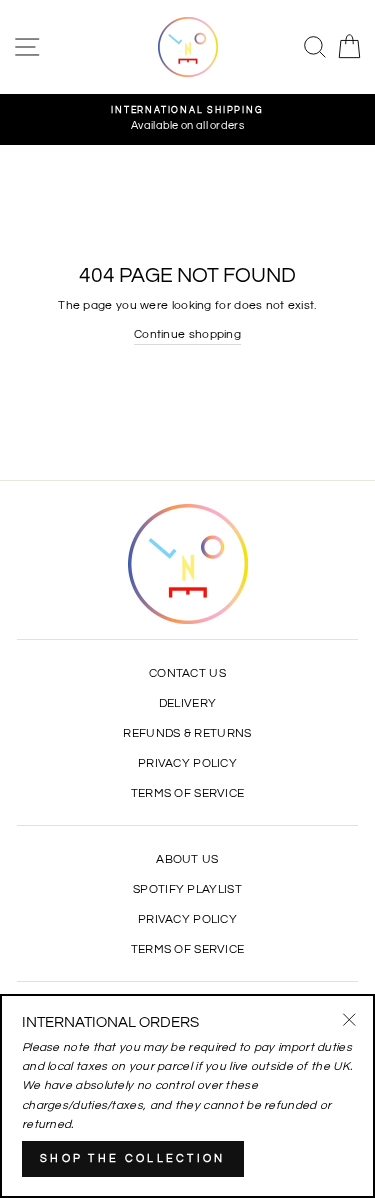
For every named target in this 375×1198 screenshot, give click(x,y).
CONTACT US (187, 673)
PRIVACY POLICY (187, 763)
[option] (187, 119)
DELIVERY (187, 703)
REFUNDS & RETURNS (187, 733)
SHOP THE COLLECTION (133, 1158)
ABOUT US (187, 859)
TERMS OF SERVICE (188, 793)
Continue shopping (187, 334)
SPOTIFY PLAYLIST (187, 889)
